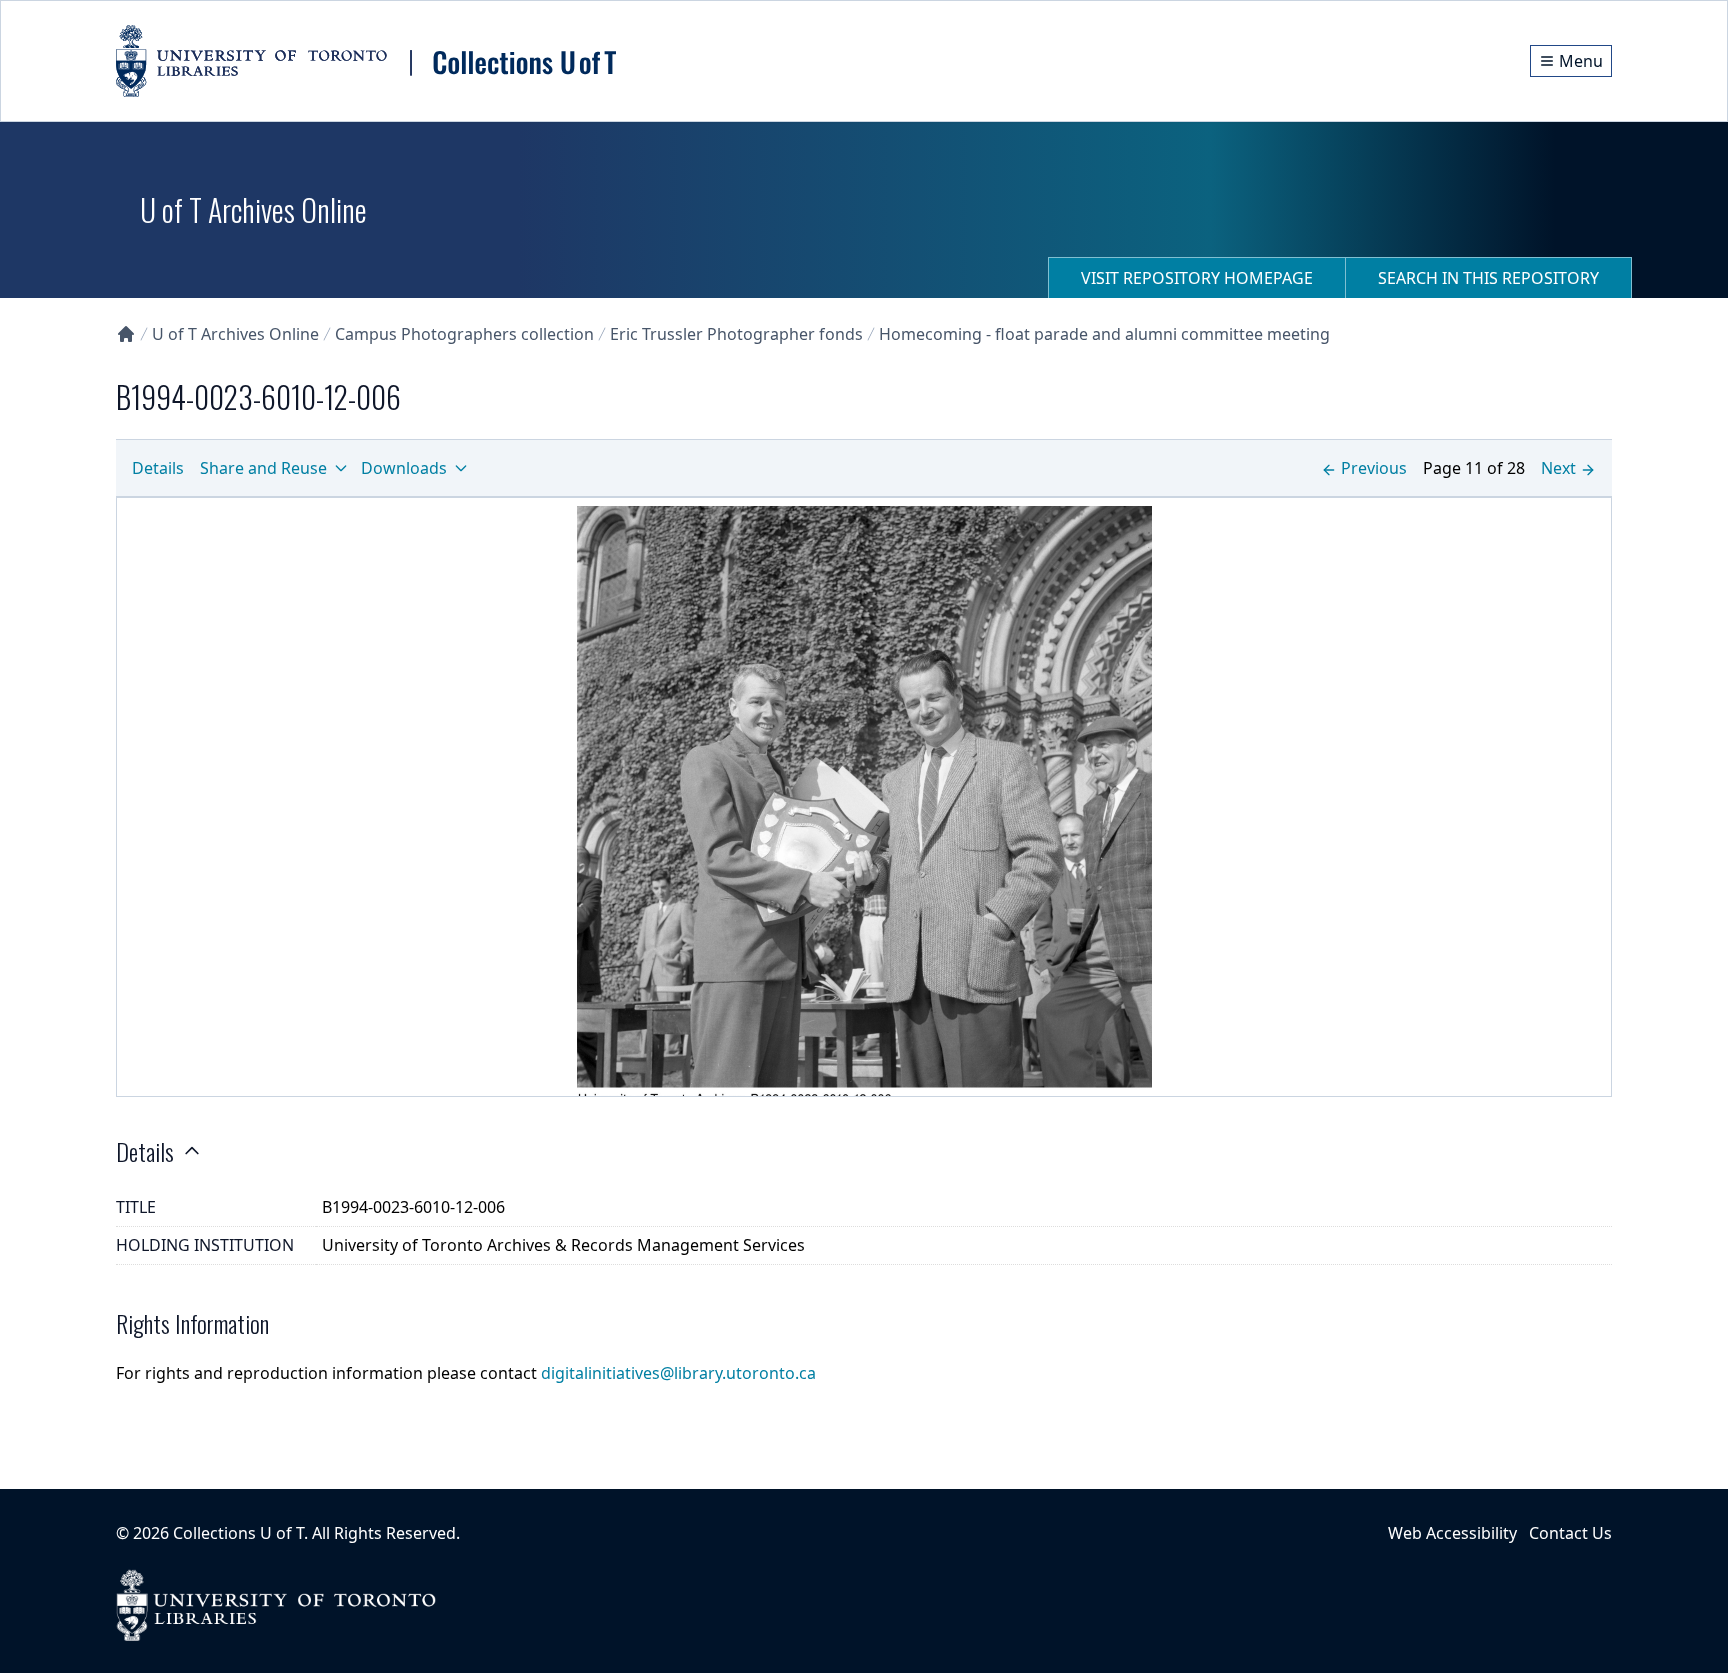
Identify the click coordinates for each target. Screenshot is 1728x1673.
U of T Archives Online (235, 334)
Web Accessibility (1452, 1533)
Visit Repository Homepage (1197, 278)
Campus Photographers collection (464, 334)
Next (1558, 468)
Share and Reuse (263, 468)
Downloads (404, 468)
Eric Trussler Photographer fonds (736, 334)
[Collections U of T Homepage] (126, 334)
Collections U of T (238, 1533)
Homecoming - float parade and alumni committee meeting (1104, 334)
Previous (1374, 468)
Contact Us (1570, 1533)
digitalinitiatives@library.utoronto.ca (678, 1373)
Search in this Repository (1488, 278)
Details (158, 468)
